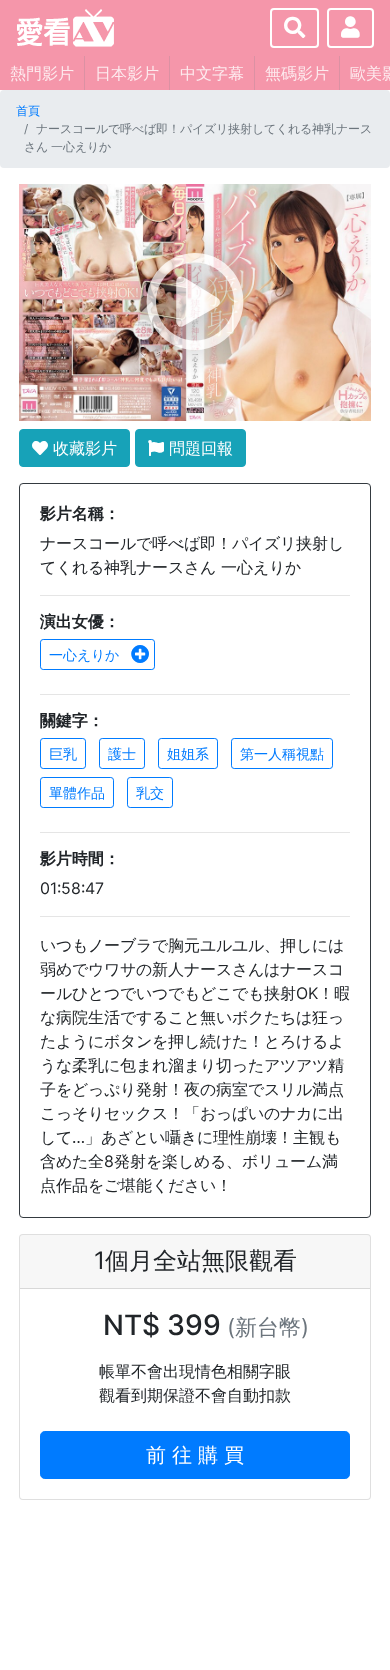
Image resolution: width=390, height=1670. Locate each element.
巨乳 (63, 753)
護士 (122, 753)
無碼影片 (297, 73)
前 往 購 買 (195, 1455)
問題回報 (198, 448)
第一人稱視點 (282, 753)
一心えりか (86, 654)
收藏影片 (82, 448)
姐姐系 (188, 753)
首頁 (28, 110)
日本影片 (127, 73)
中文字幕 (212, 73)
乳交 (150, 792)
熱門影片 (42, 73)
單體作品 (77, 792)
